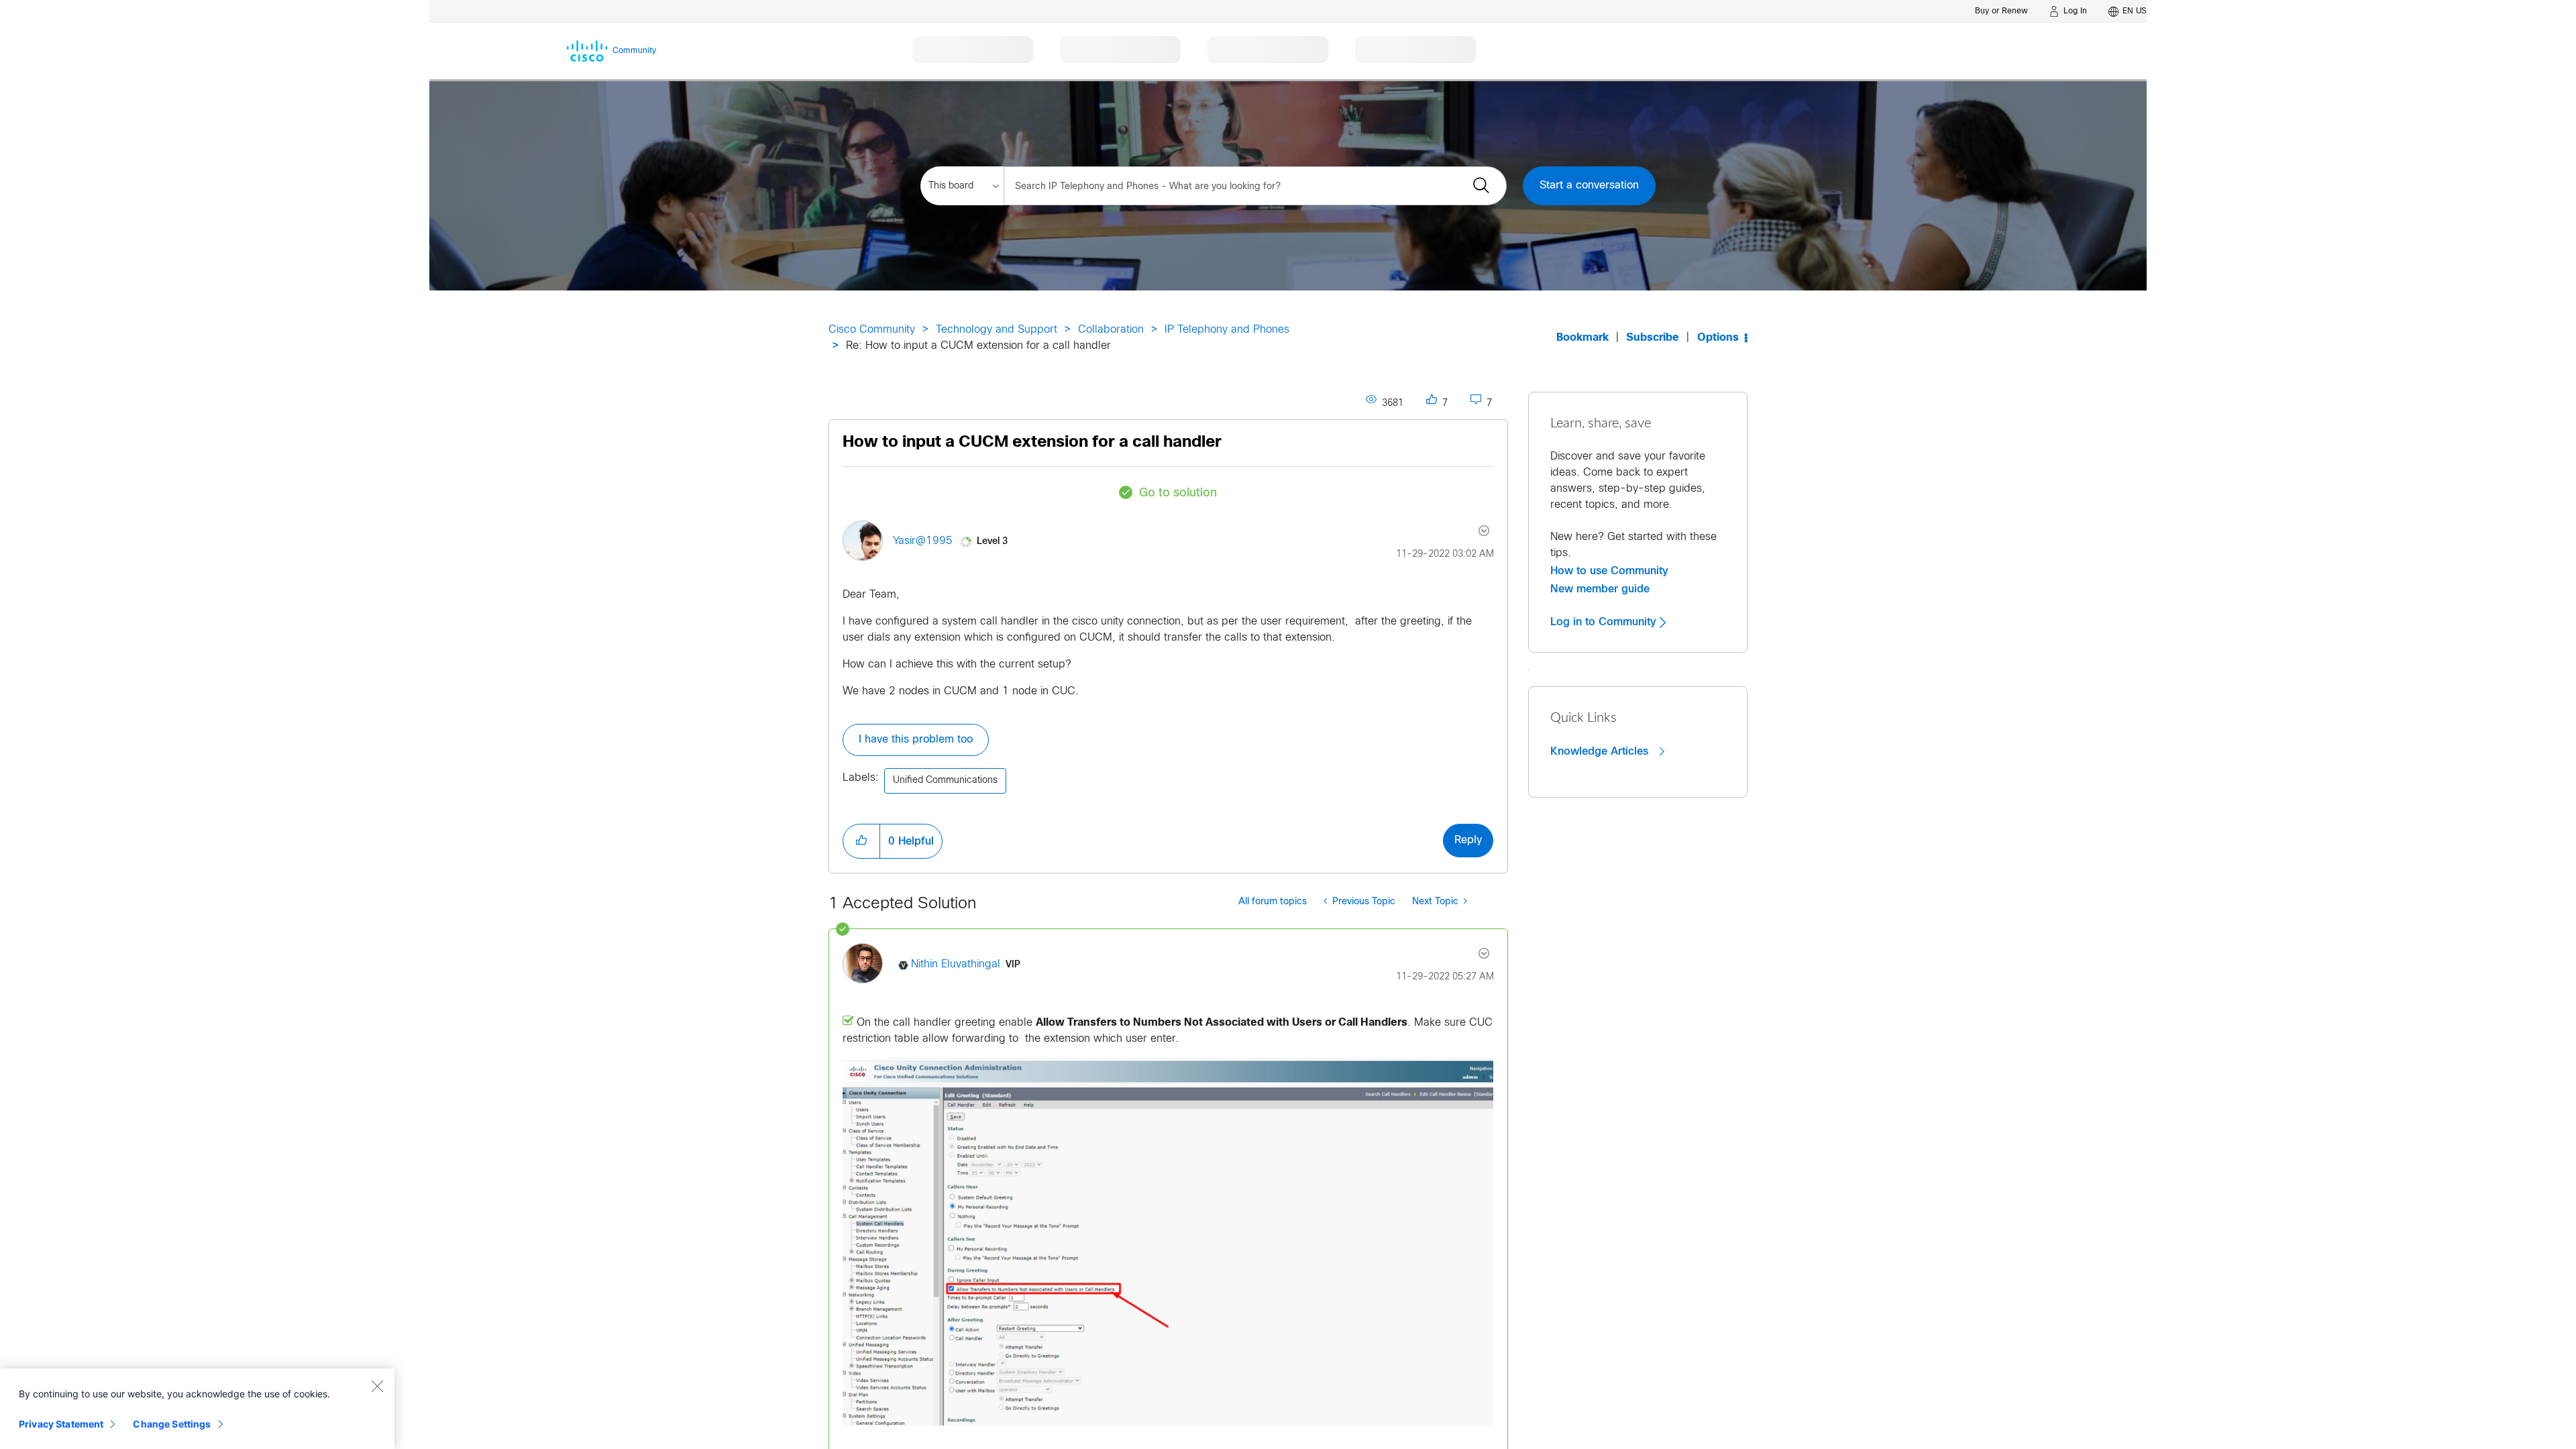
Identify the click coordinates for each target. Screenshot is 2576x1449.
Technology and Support (997, 330)
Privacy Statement (61, 1424)
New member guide (1600, 589)
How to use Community (1609, 571)
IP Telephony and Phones (1227, 330)
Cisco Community (872, 330)
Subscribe (1653, 338)
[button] (861, 841)
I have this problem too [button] (916, 740)
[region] (197, 1409)
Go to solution (1178, 493)
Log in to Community (1605, 622)
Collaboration (1111, 330)
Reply (1468, 840)
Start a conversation (1589, 185)
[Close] (377, 1386)
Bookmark (1582, 338)
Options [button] (1718, 338)
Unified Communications (945, 781)
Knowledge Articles (1601, 751)
